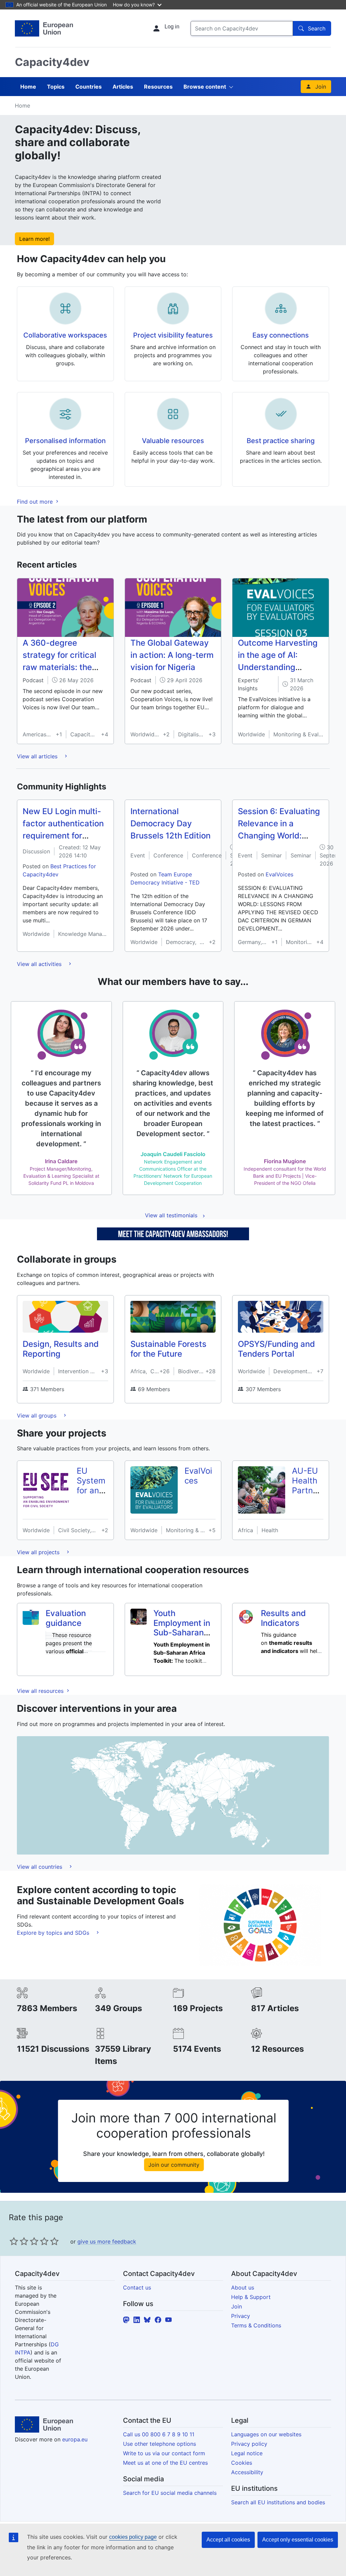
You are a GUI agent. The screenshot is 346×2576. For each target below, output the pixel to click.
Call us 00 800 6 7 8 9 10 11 (159, 2434)
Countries (89, 87)
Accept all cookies (228, 2540)
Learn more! (34, 239)
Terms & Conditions (256, 2325)
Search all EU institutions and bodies (278, 2502)
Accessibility (247, 2472)
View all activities (40, 964)
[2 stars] (19, 2241)
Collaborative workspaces (65, 335)
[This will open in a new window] (44, 28)
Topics (56, 87)
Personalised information (65, 441)
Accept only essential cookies (298, 2540)
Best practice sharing (281, 441)
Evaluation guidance (66, 1618)
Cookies (242, 2463)
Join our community (174, 2165)
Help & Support (251, 2297)
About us (243, 2287)
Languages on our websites (266, 2434)
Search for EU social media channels (170, 2493)
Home (28, 87)
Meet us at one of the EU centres (165, 2463)
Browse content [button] (205, 87)
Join (321, 87)
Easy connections (281, 335)
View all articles (38, 756)
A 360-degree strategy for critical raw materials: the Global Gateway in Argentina (59, 667)
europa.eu (75, 2439)
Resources (158, 87)
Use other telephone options (159, 2444)
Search (317, 28)
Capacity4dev (52, 62)
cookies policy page (133, 2537)
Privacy (241, 2316)
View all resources (41, 1691)
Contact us (137, 2287)
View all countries (40, 1867)
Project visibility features (173, 335)
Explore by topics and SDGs (54, 1933)
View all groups (38, 1416)
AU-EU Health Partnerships (306, 1485)
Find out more (36, 502)
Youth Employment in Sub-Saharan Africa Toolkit (182, 1628)
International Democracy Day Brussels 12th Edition (170, 823)
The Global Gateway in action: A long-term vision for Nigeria (172, 655)
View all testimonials (171, 1215)
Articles (123, 87)
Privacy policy (249, 2444)
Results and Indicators (283, 1618)
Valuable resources (173, 441)
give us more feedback (107, 2241)
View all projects (39, 1552)
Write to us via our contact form (164, 2453)
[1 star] (14, 2241)
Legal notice (247, 2453)
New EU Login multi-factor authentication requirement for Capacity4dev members (63, 836)
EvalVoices (279, 874)
